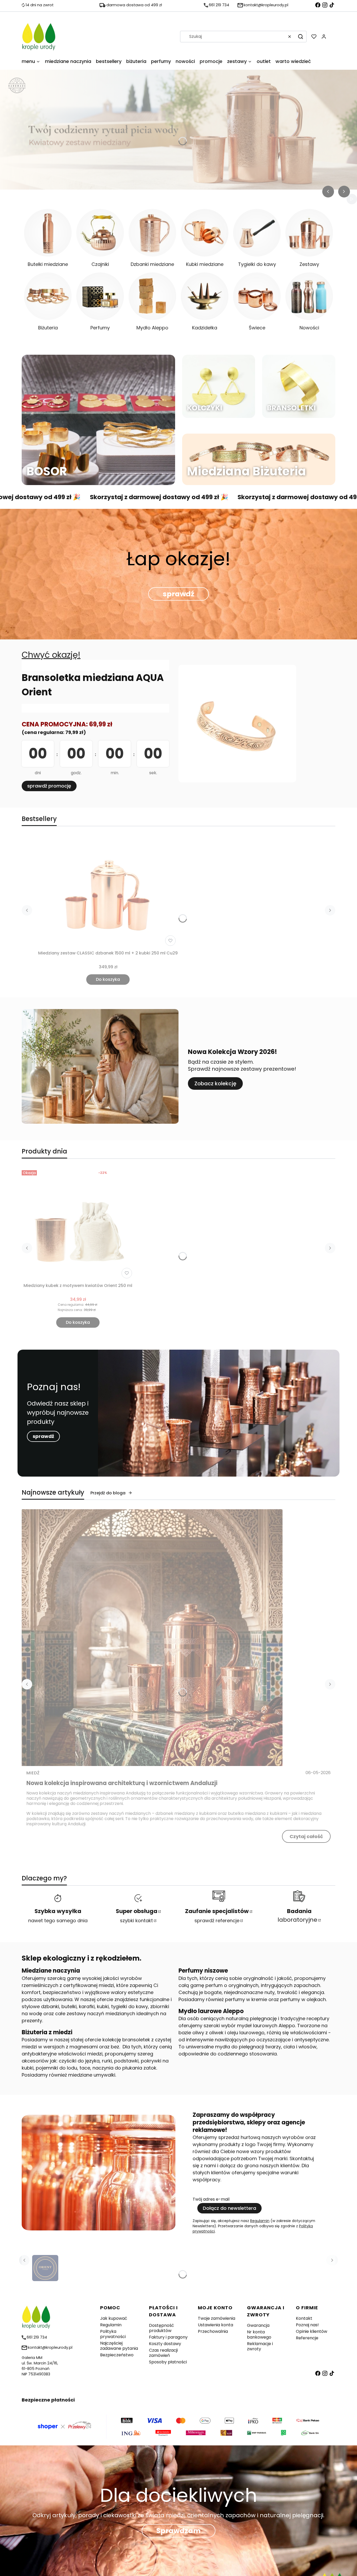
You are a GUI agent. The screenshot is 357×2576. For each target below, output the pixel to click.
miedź (33, 1773)
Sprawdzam (179, 2531)
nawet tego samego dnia (58, 1921)
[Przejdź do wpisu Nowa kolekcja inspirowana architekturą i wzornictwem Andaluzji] (152, 1638)
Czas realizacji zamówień (163, 2353)
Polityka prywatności (113, 2334)
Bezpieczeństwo (117, 2355)
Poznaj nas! (307, 2325)
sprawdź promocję (49, 786)
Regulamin (260, 2221)
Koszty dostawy (165, 2344)
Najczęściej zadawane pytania (119, 2346)
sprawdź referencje (217, 1921)
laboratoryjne (297, 1915)
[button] (301, 37)
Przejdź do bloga (108, 1493)
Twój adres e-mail (211, 2199)
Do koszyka (108, 979)
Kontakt (304, 2318)
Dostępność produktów (162, 2328)
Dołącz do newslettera (229, 2208)
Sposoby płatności (168, 2362)
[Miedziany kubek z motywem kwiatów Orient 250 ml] (78, 1224)
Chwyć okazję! (51, 655)
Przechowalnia (213, 2331)
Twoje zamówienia (217, 2318)
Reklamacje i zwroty (260, 2346)
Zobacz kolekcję (215, 1083)
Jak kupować (114, 2318)
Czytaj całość (306, 1836)
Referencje (307, 2338)
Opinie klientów (312, 2331)
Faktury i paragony (168, 2337)
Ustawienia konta (215, 2325)
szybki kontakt (136, 1921)
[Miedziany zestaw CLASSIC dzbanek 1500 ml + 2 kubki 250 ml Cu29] (108, 892)
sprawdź (179, 594)
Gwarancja (258, 2325)
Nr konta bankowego (259, 2335)
